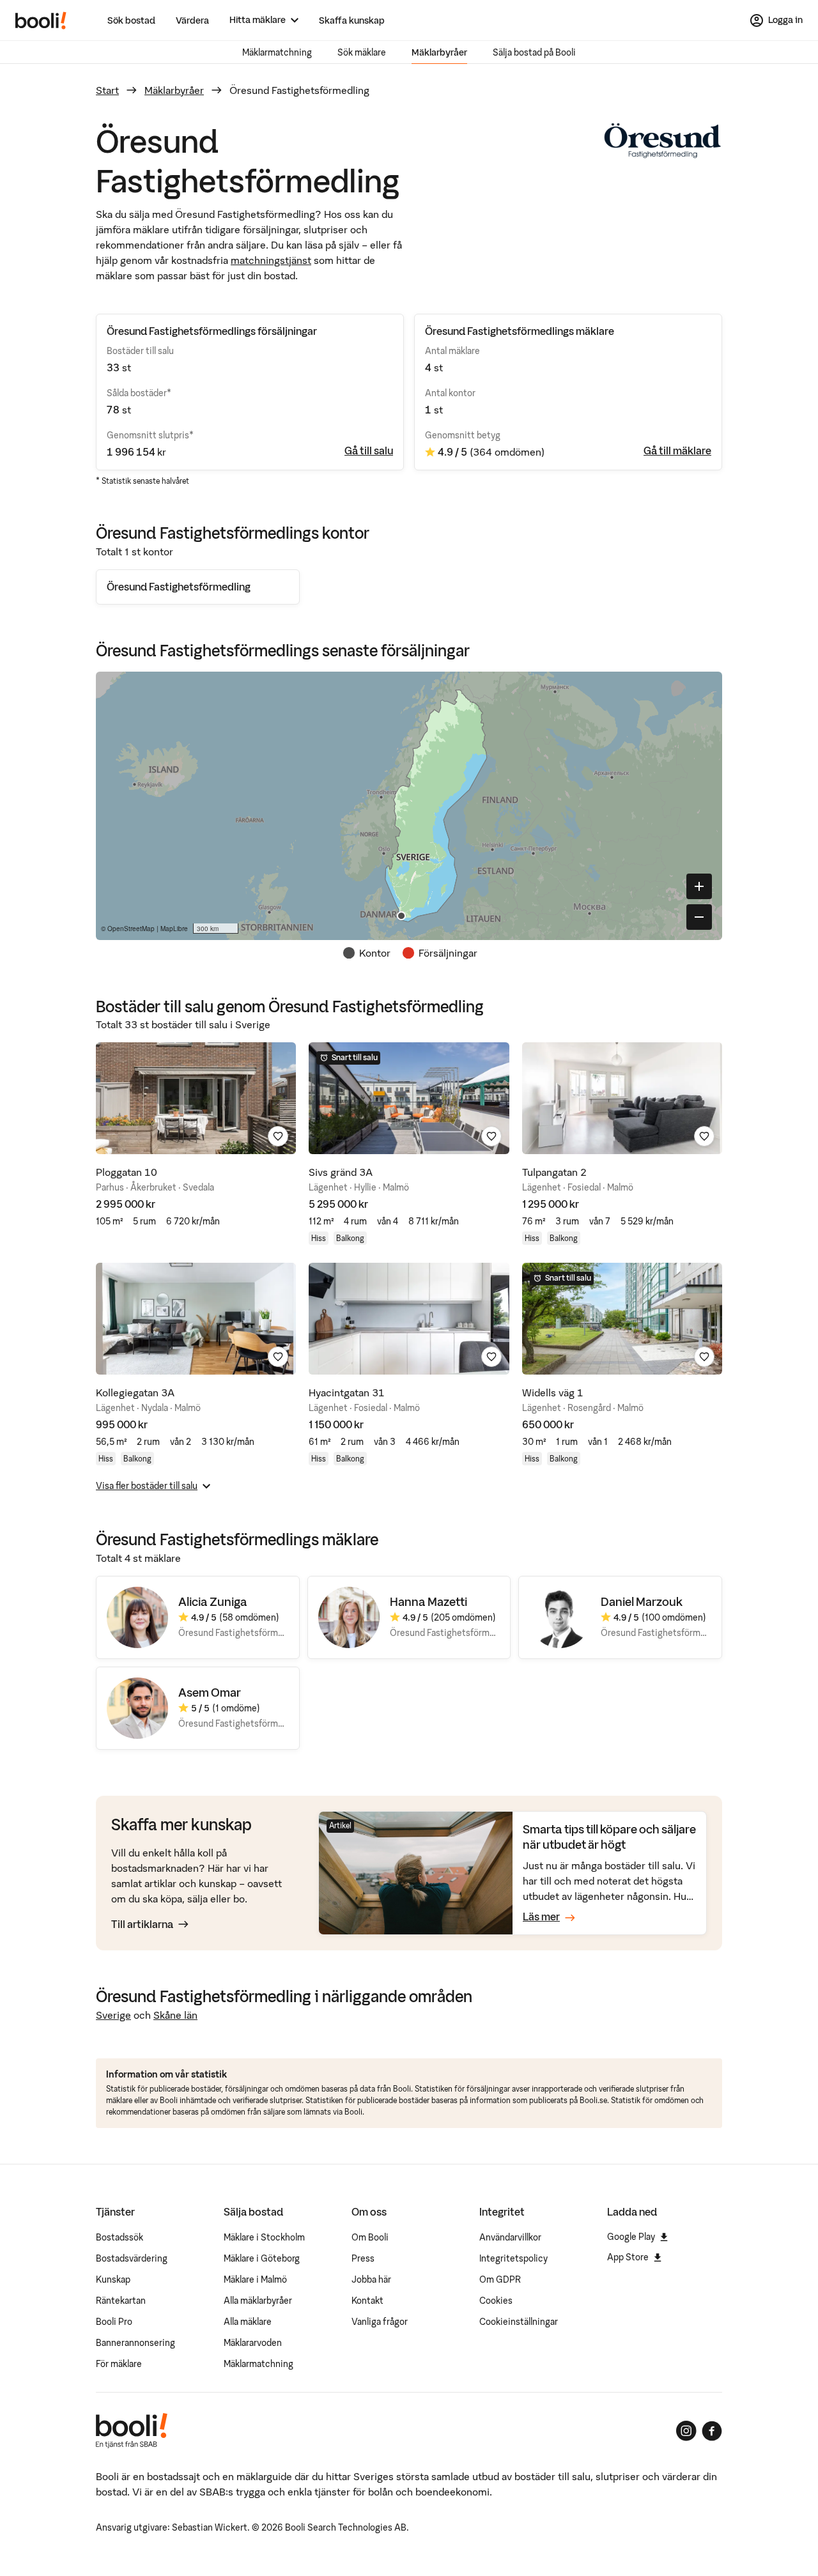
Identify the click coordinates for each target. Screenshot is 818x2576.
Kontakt (367, 2301)
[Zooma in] (699, 886)
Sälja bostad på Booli (534, 52)
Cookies (496, 2301)
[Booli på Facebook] (712, 2431)
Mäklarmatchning (277, 52)
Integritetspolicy (513, 2258)
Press (363, 2258)
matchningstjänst (271, 260)
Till (142, 1924)
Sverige (113, 2015)
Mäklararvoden (253, 2343)
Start (107, 90)
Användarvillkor (510, 2237)
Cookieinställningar (519, 2322)
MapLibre (174, 929)
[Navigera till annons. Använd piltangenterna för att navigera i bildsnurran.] (196, 1098)
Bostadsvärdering (132, 2258)
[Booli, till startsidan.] (41, 20)
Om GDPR (500, 2279)
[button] (401, 916)
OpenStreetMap (131, 929)
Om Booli (370, 2237)
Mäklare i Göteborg (262, 2258)
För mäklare (119, 2364)
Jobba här (371, 2279)
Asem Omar (210, 1693)
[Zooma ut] (699, 917)
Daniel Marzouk (642, 1602)
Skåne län (175, 2015)
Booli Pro (114, 2322)
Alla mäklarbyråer (258, 2301)
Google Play (631, 2237)
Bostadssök (120, 2237)
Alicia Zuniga (213, 1602)
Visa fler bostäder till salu (147, 1486)
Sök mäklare (362, 52)
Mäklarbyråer (439, 52)
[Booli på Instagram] (686, 2431)
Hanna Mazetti (428, 1602)
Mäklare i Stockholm (264, 2237)
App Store (628, 2257)
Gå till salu (369, 451)
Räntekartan (121, 2301)
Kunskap (113, 2279)
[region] (409, 806)
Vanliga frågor (380, 2322)
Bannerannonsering (135, 2343)
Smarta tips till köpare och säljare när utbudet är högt (609, 1837)
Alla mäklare (248, 2322)
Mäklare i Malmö (255, 2279)
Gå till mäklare (677, 451)
